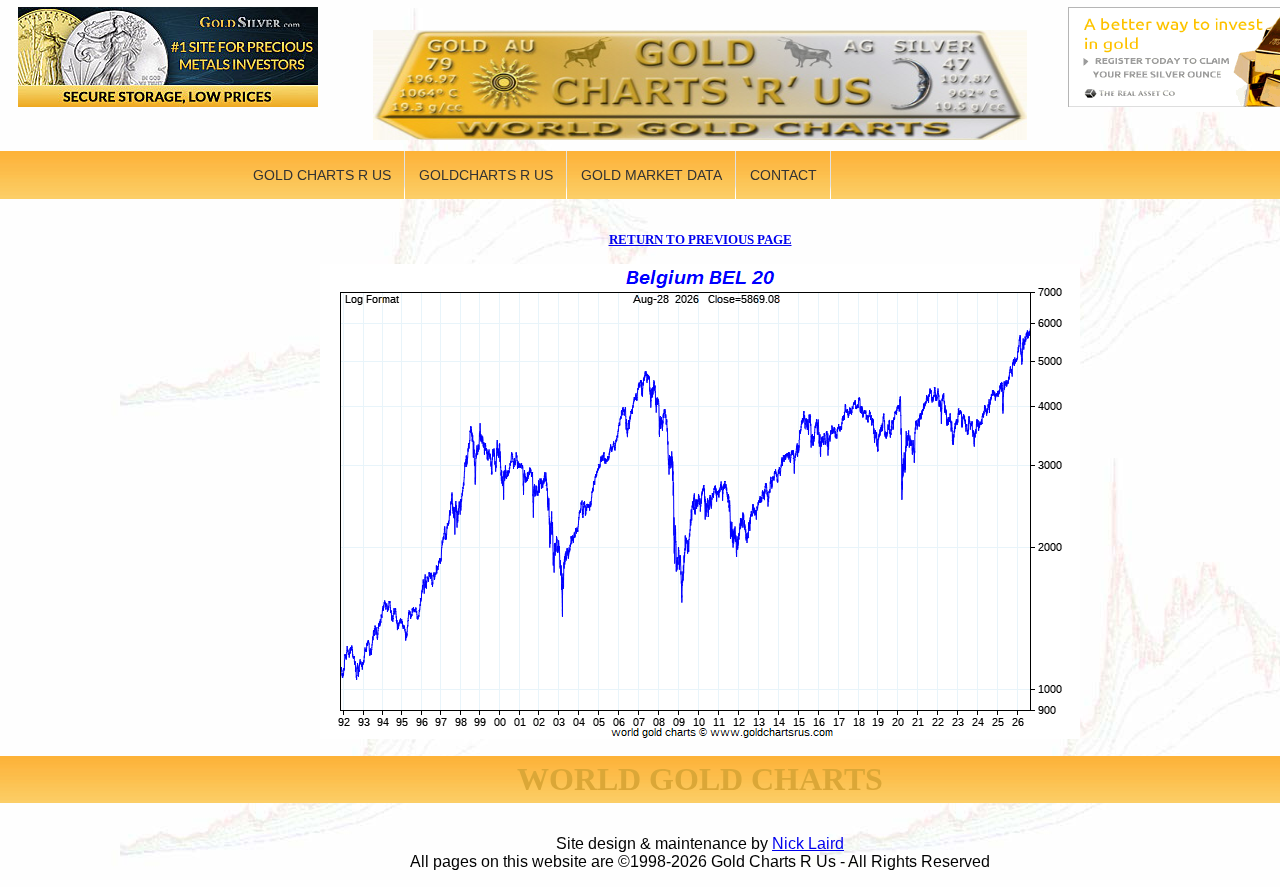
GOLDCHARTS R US (486, 175)
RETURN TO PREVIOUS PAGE (700, 239)
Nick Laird (808, 843)
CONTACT (783, 175)
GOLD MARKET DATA (651, 175)
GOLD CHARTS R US (322, 175)
